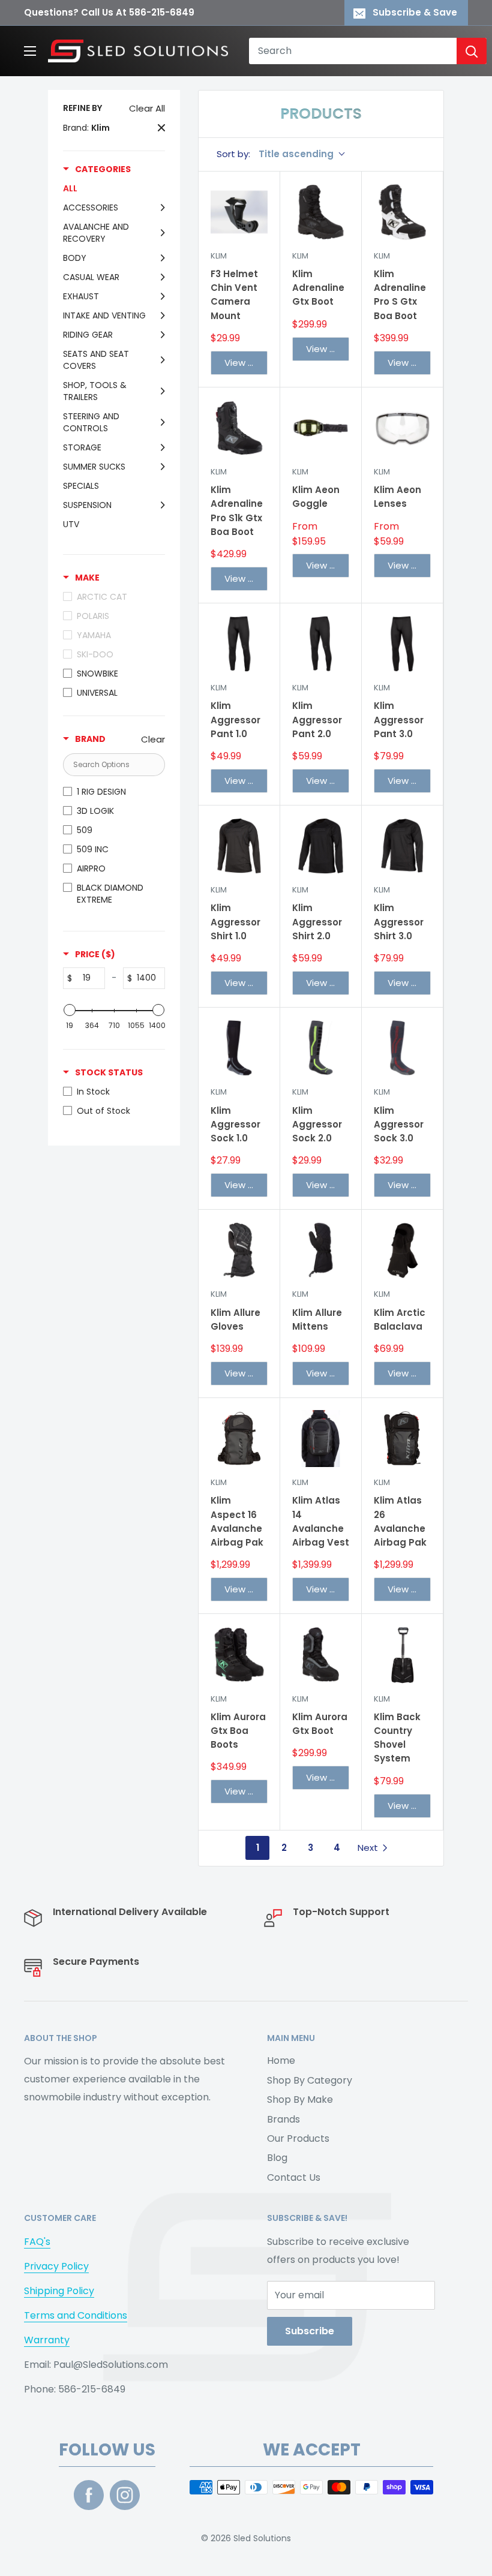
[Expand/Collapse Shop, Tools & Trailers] (160, 391)
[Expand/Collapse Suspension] (160, 505)
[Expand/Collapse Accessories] (160, 208)
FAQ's (37, 2242)
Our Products (298, 2138)
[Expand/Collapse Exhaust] (160, 296)
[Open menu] (30, 51)
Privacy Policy (56, 2266)
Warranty (47, 2340)
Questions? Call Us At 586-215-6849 (109, 12)
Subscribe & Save (415, 12)
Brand (90, 739)
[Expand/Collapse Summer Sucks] (160, 467)
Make (87, 578)
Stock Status (109, 1072)
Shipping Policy (59, 2291)
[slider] (70, 1010)
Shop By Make (300, 2099)
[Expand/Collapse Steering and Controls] (160, 422)
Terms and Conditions (76, 2315)
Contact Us (294, 2177)
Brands (283, 2119)
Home (281, 2061)
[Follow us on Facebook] (89, 2495)
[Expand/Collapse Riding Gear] (160, 335)
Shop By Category (310, 2080)
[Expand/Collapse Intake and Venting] (160, 315)
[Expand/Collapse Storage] (160, 447)
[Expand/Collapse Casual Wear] (160, 277)
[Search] (472, 51)
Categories (103, 169)
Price (95, 954)
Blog (277, 2158)
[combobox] (353, 51)
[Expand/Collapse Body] (160, 258)
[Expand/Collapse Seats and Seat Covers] (160, 360)
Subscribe (310, 2331)
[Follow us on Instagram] (125, 2495)
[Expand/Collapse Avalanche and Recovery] (160, 233)
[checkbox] (111, 674)
